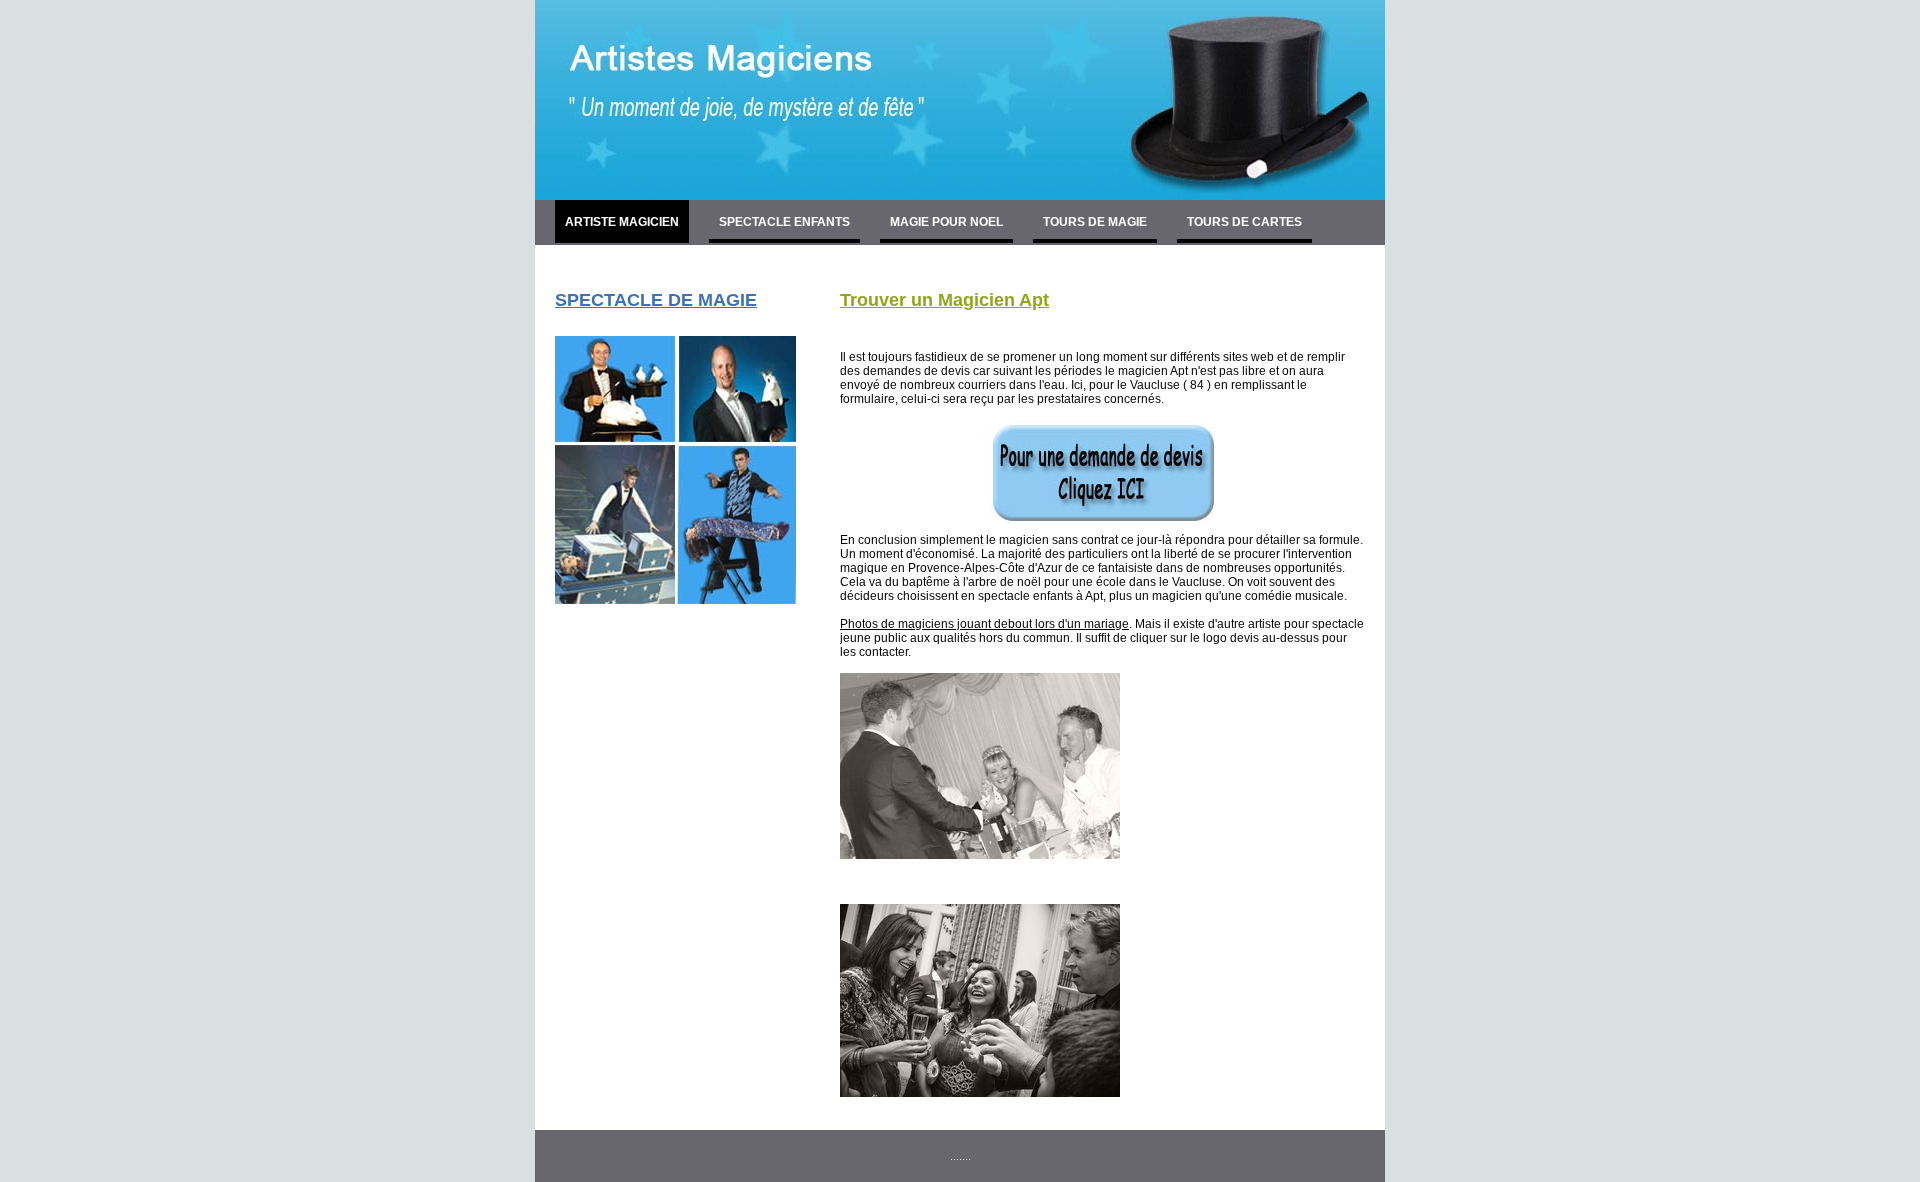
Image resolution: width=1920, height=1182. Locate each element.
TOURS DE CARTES (1244, 222)
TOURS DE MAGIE (1095, 222)
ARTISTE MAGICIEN (622, 222)
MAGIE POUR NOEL (946, 222)
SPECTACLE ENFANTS (784, 222)
